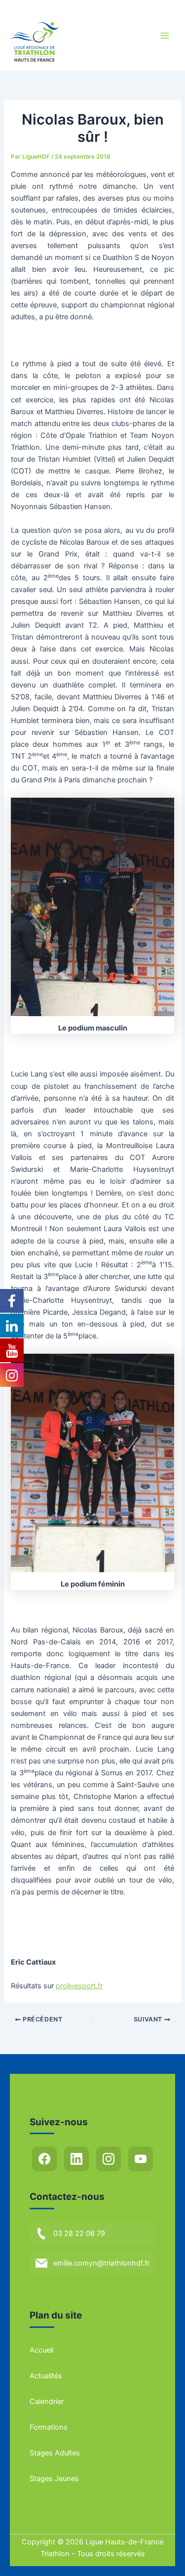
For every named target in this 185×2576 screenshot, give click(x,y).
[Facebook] (44, 2159)
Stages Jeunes (54, 2479)
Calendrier (47, 2402)
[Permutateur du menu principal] (165, 36)
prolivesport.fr (79, 1986)
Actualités (46, 2376)
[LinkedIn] (76, 2159)
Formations (49, 2427)
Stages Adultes (55, 2453)
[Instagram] (109, 2159)
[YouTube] (141, 2159)
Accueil (41, 2350)
